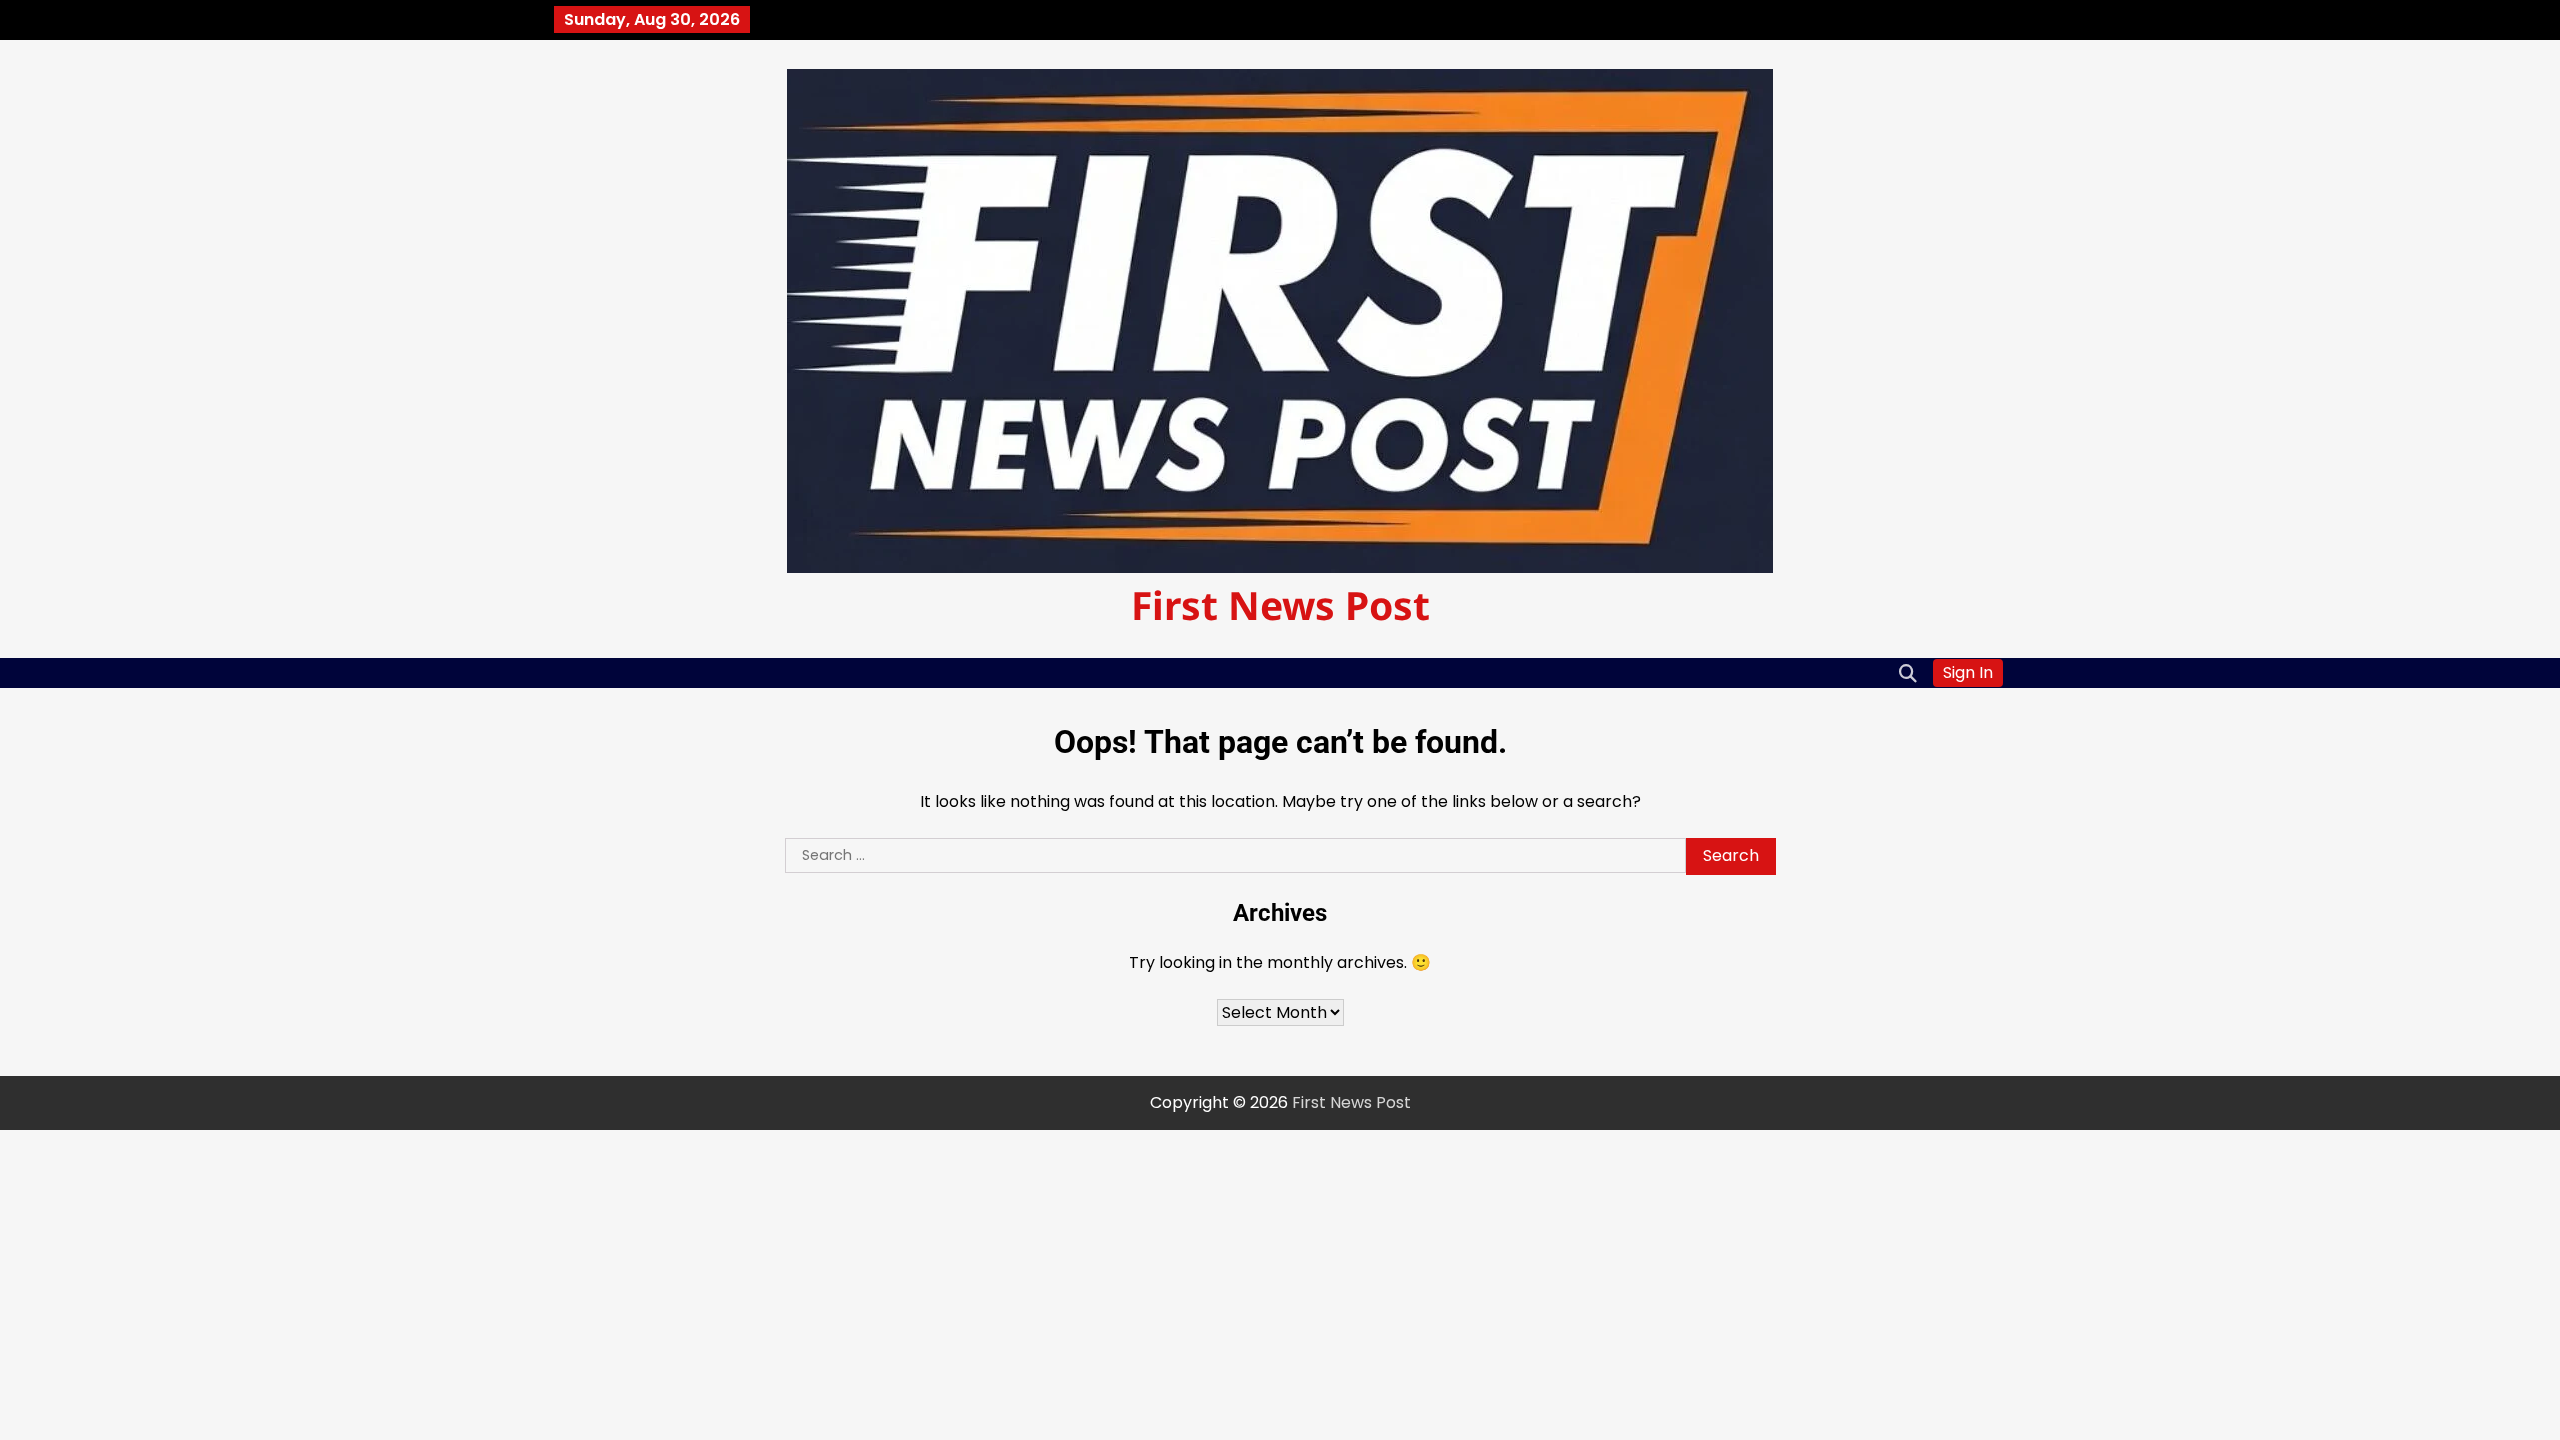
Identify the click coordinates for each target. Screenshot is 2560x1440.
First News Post (1280, 604)
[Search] (1908, 673)
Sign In (1968, 672)
